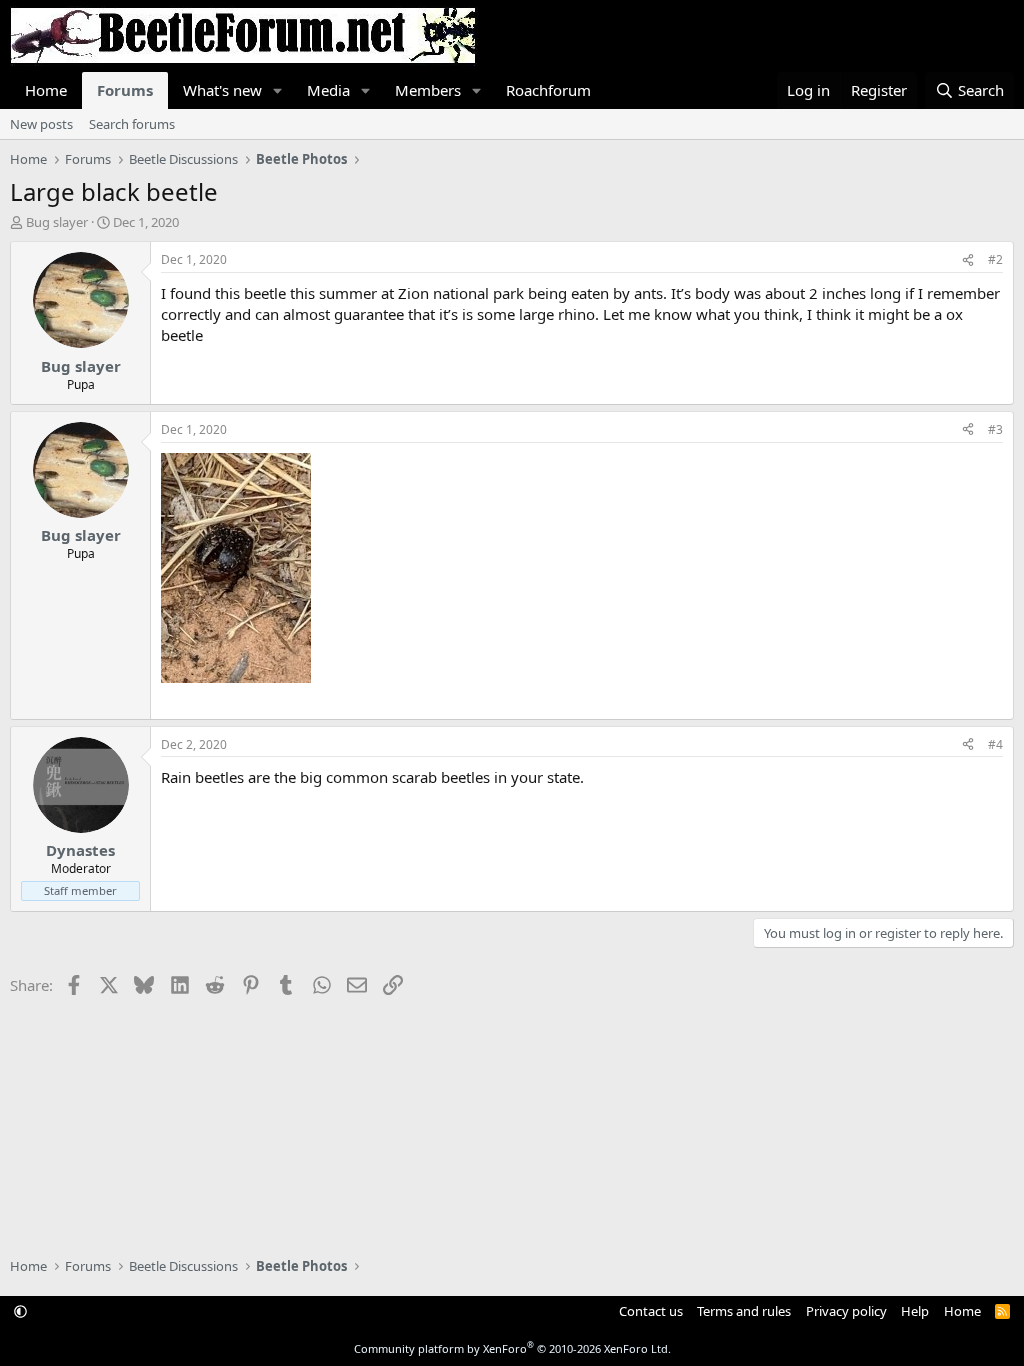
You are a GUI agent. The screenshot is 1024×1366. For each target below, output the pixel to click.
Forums (125, 90)
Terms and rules (744, 1311)
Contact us (651, 1311)
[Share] (968, 260)
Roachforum (548, 90)
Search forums (132, 124)
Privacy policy (846, 1311)
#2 (995, 259)
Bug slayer (57, 222)
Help (915, 1311)
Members (428, 90)
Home (46, 90)
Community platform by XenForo (512, 1348)
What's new (222, 90)
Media (328, 90)
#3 (995, 429)
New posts (41, 124)
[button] (278, 90)
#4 (995, 744)
